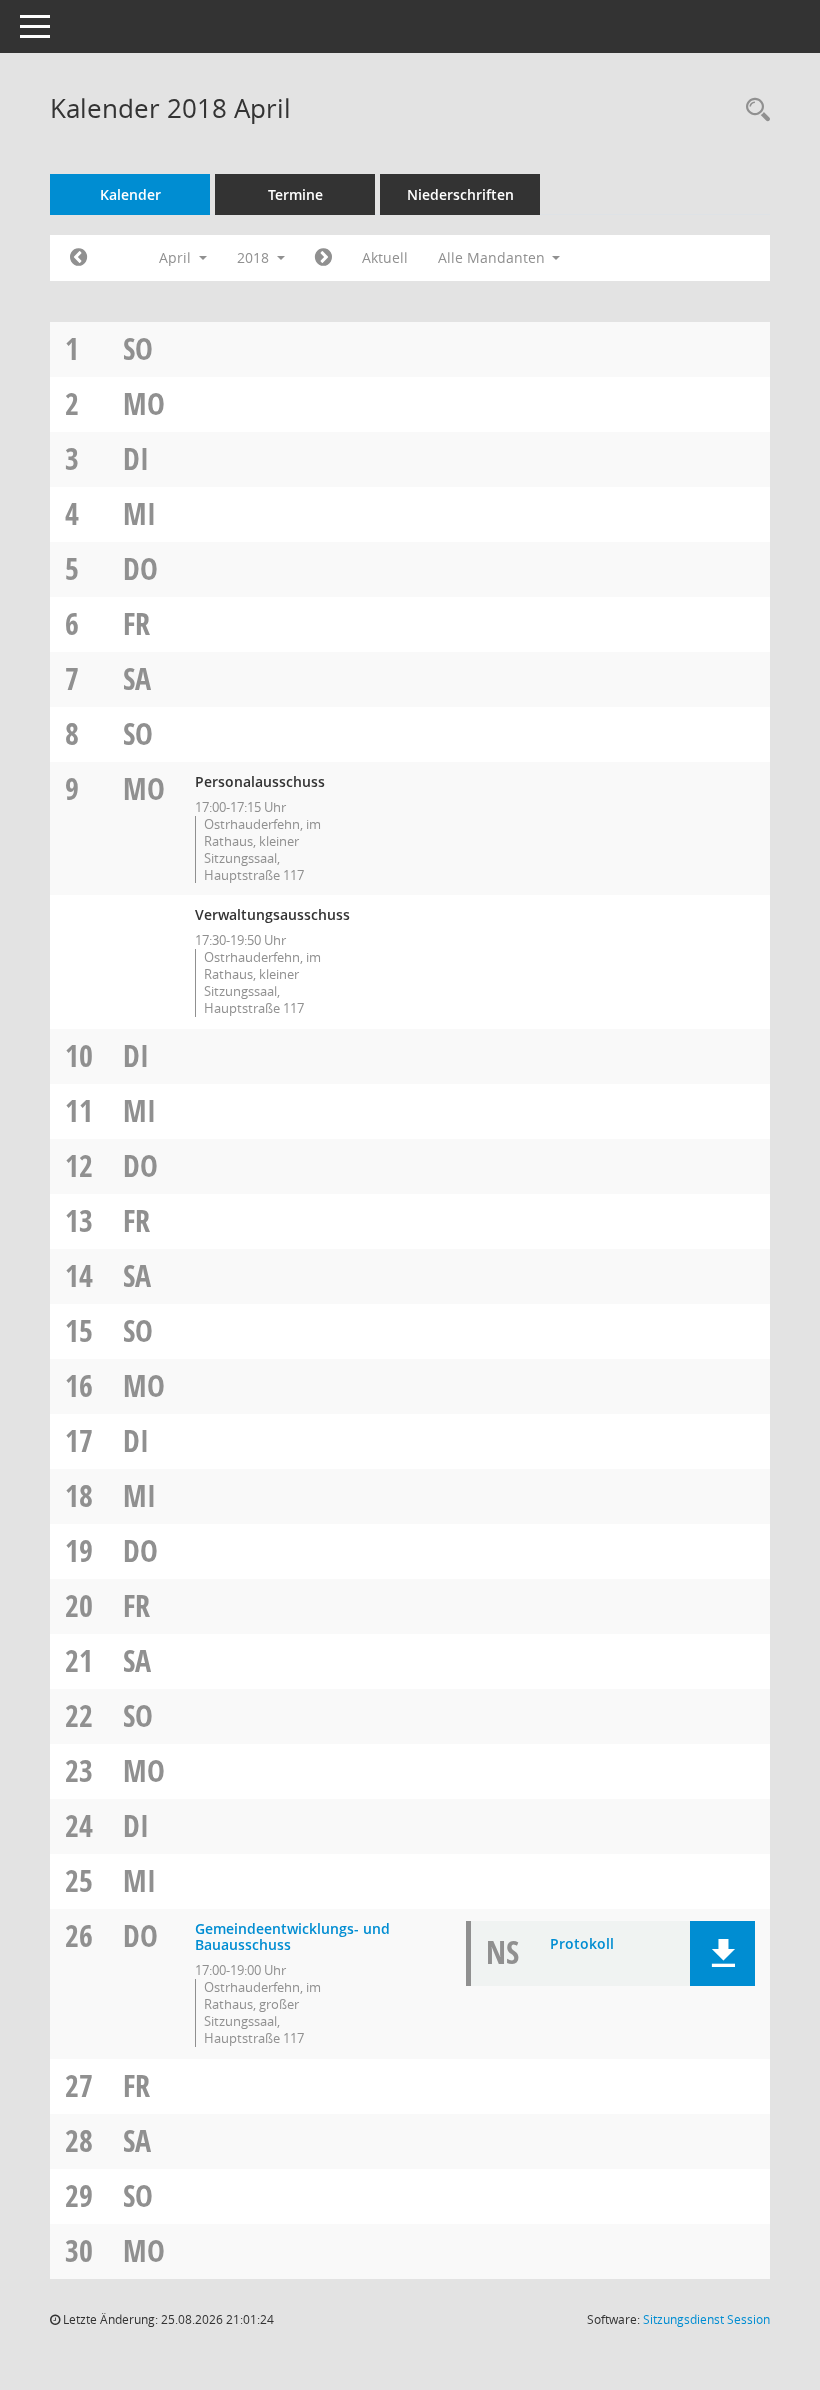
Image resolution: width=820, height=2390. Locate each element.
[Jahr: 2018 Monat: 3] (78, 258)
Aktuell (385, 257)
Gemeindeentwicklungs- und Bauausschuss (292, 1937)
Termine (295, 194)
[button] (722, 1953)
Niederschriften (460, 194)
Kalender (130, 194)
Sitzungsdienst (706, 2319)
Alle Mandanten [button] (493, 257)
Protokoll (582, 1943)
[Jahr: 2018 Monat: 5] (323, 258)
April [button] (177, 257)
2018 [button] (255, 257)
